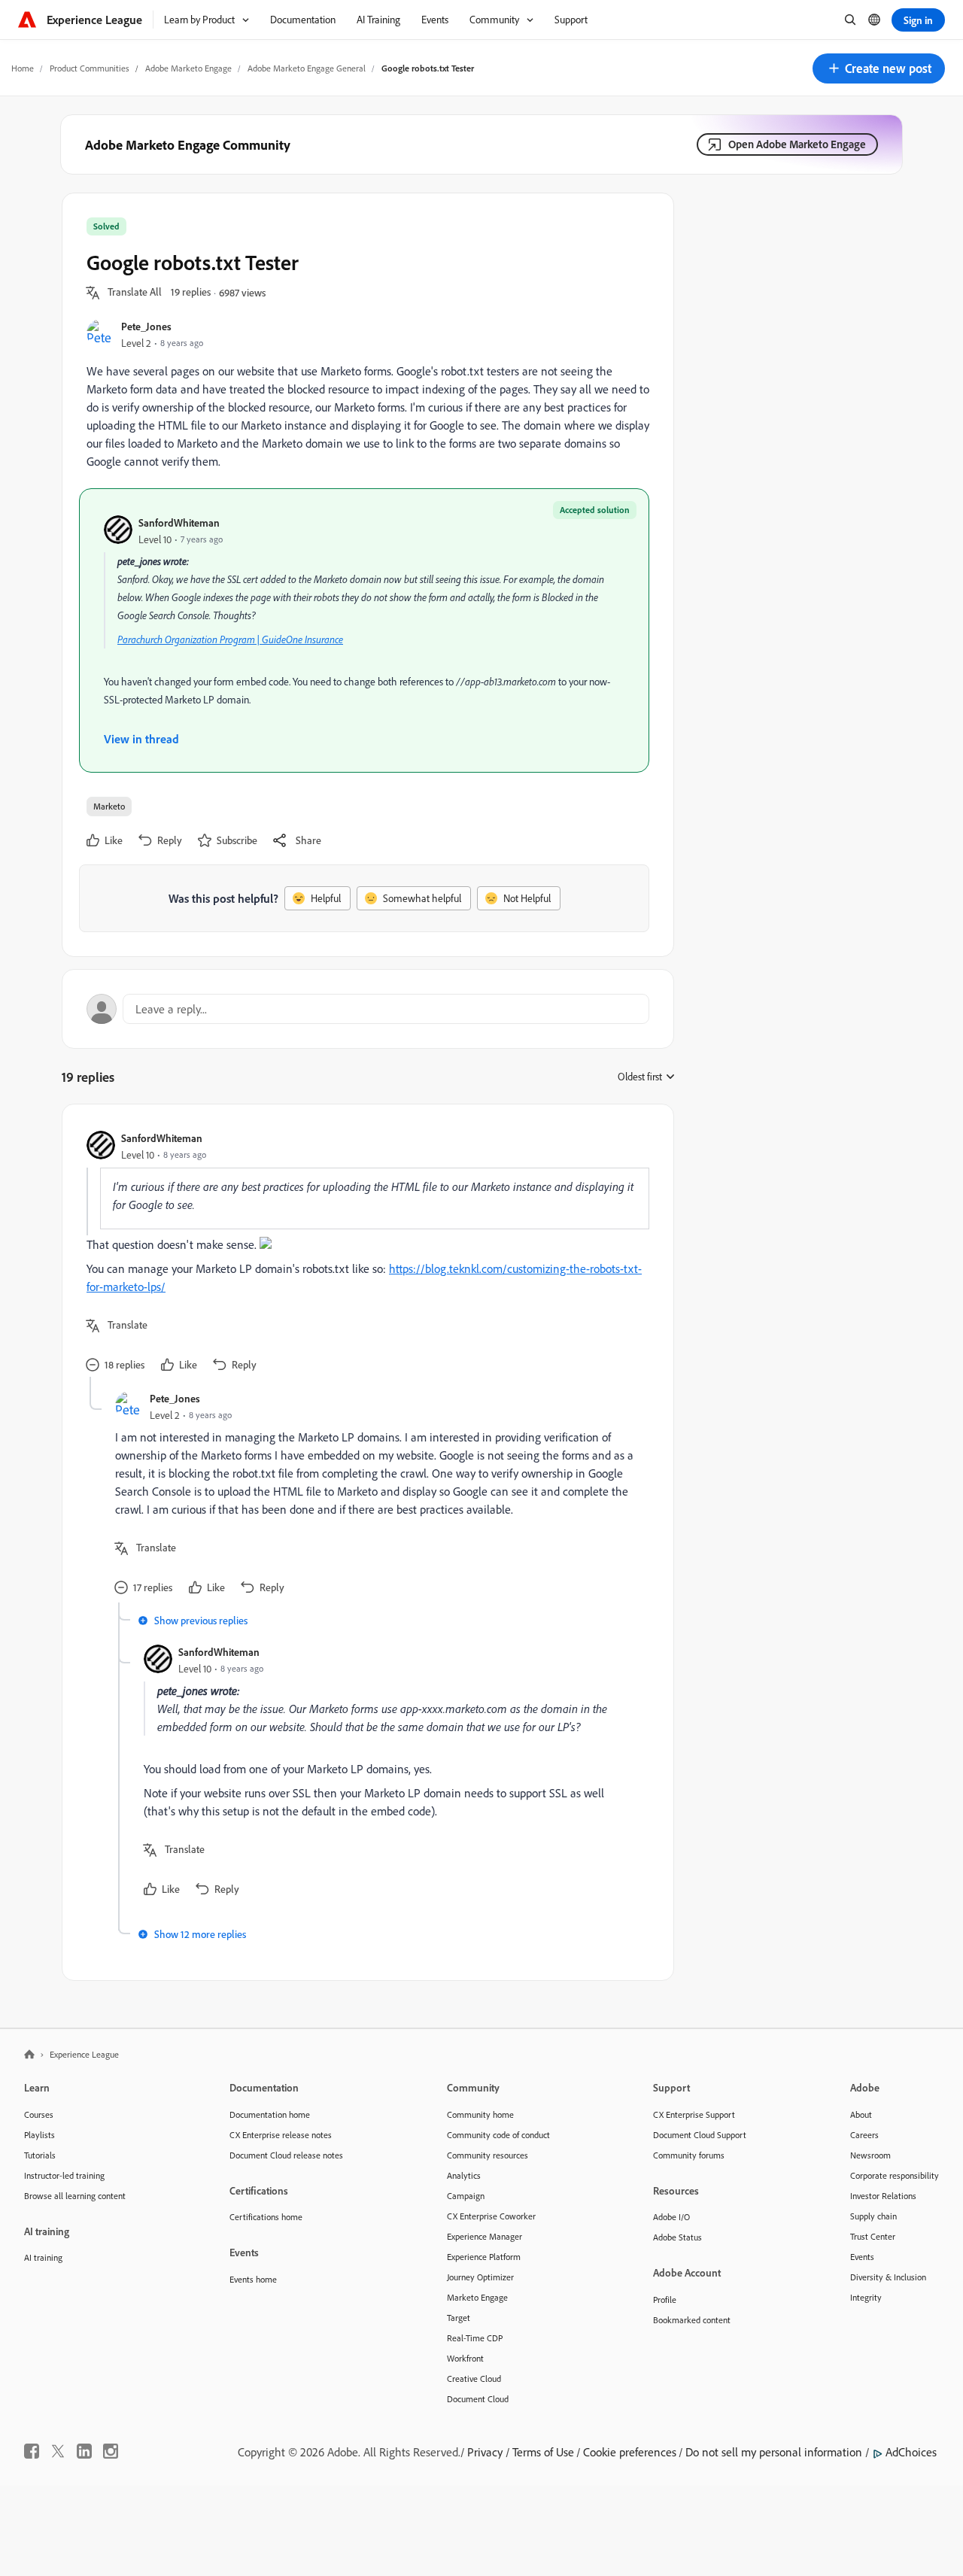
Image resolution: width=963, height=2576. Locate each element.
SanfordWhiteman (179, 522)
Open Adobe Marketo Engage (797, 144)
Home (23, 68)
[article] (364, 1253)
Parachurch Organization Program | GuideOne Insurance (230, 639)
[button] (879, 68)
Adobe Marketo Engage (188, 68)
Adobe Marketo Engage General (307, 68)
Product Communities (90, 68)
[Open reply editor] (368, 1009)
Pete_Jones (146, 326)
